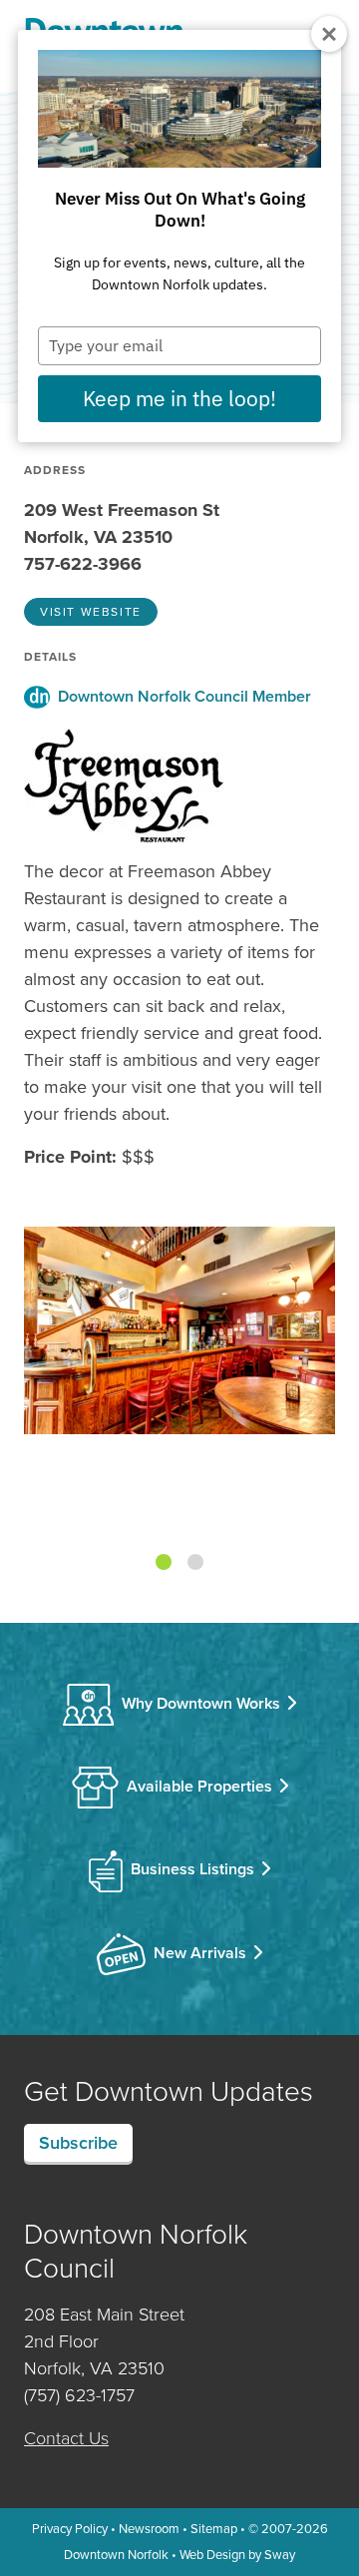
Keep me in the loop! (179, 398)
